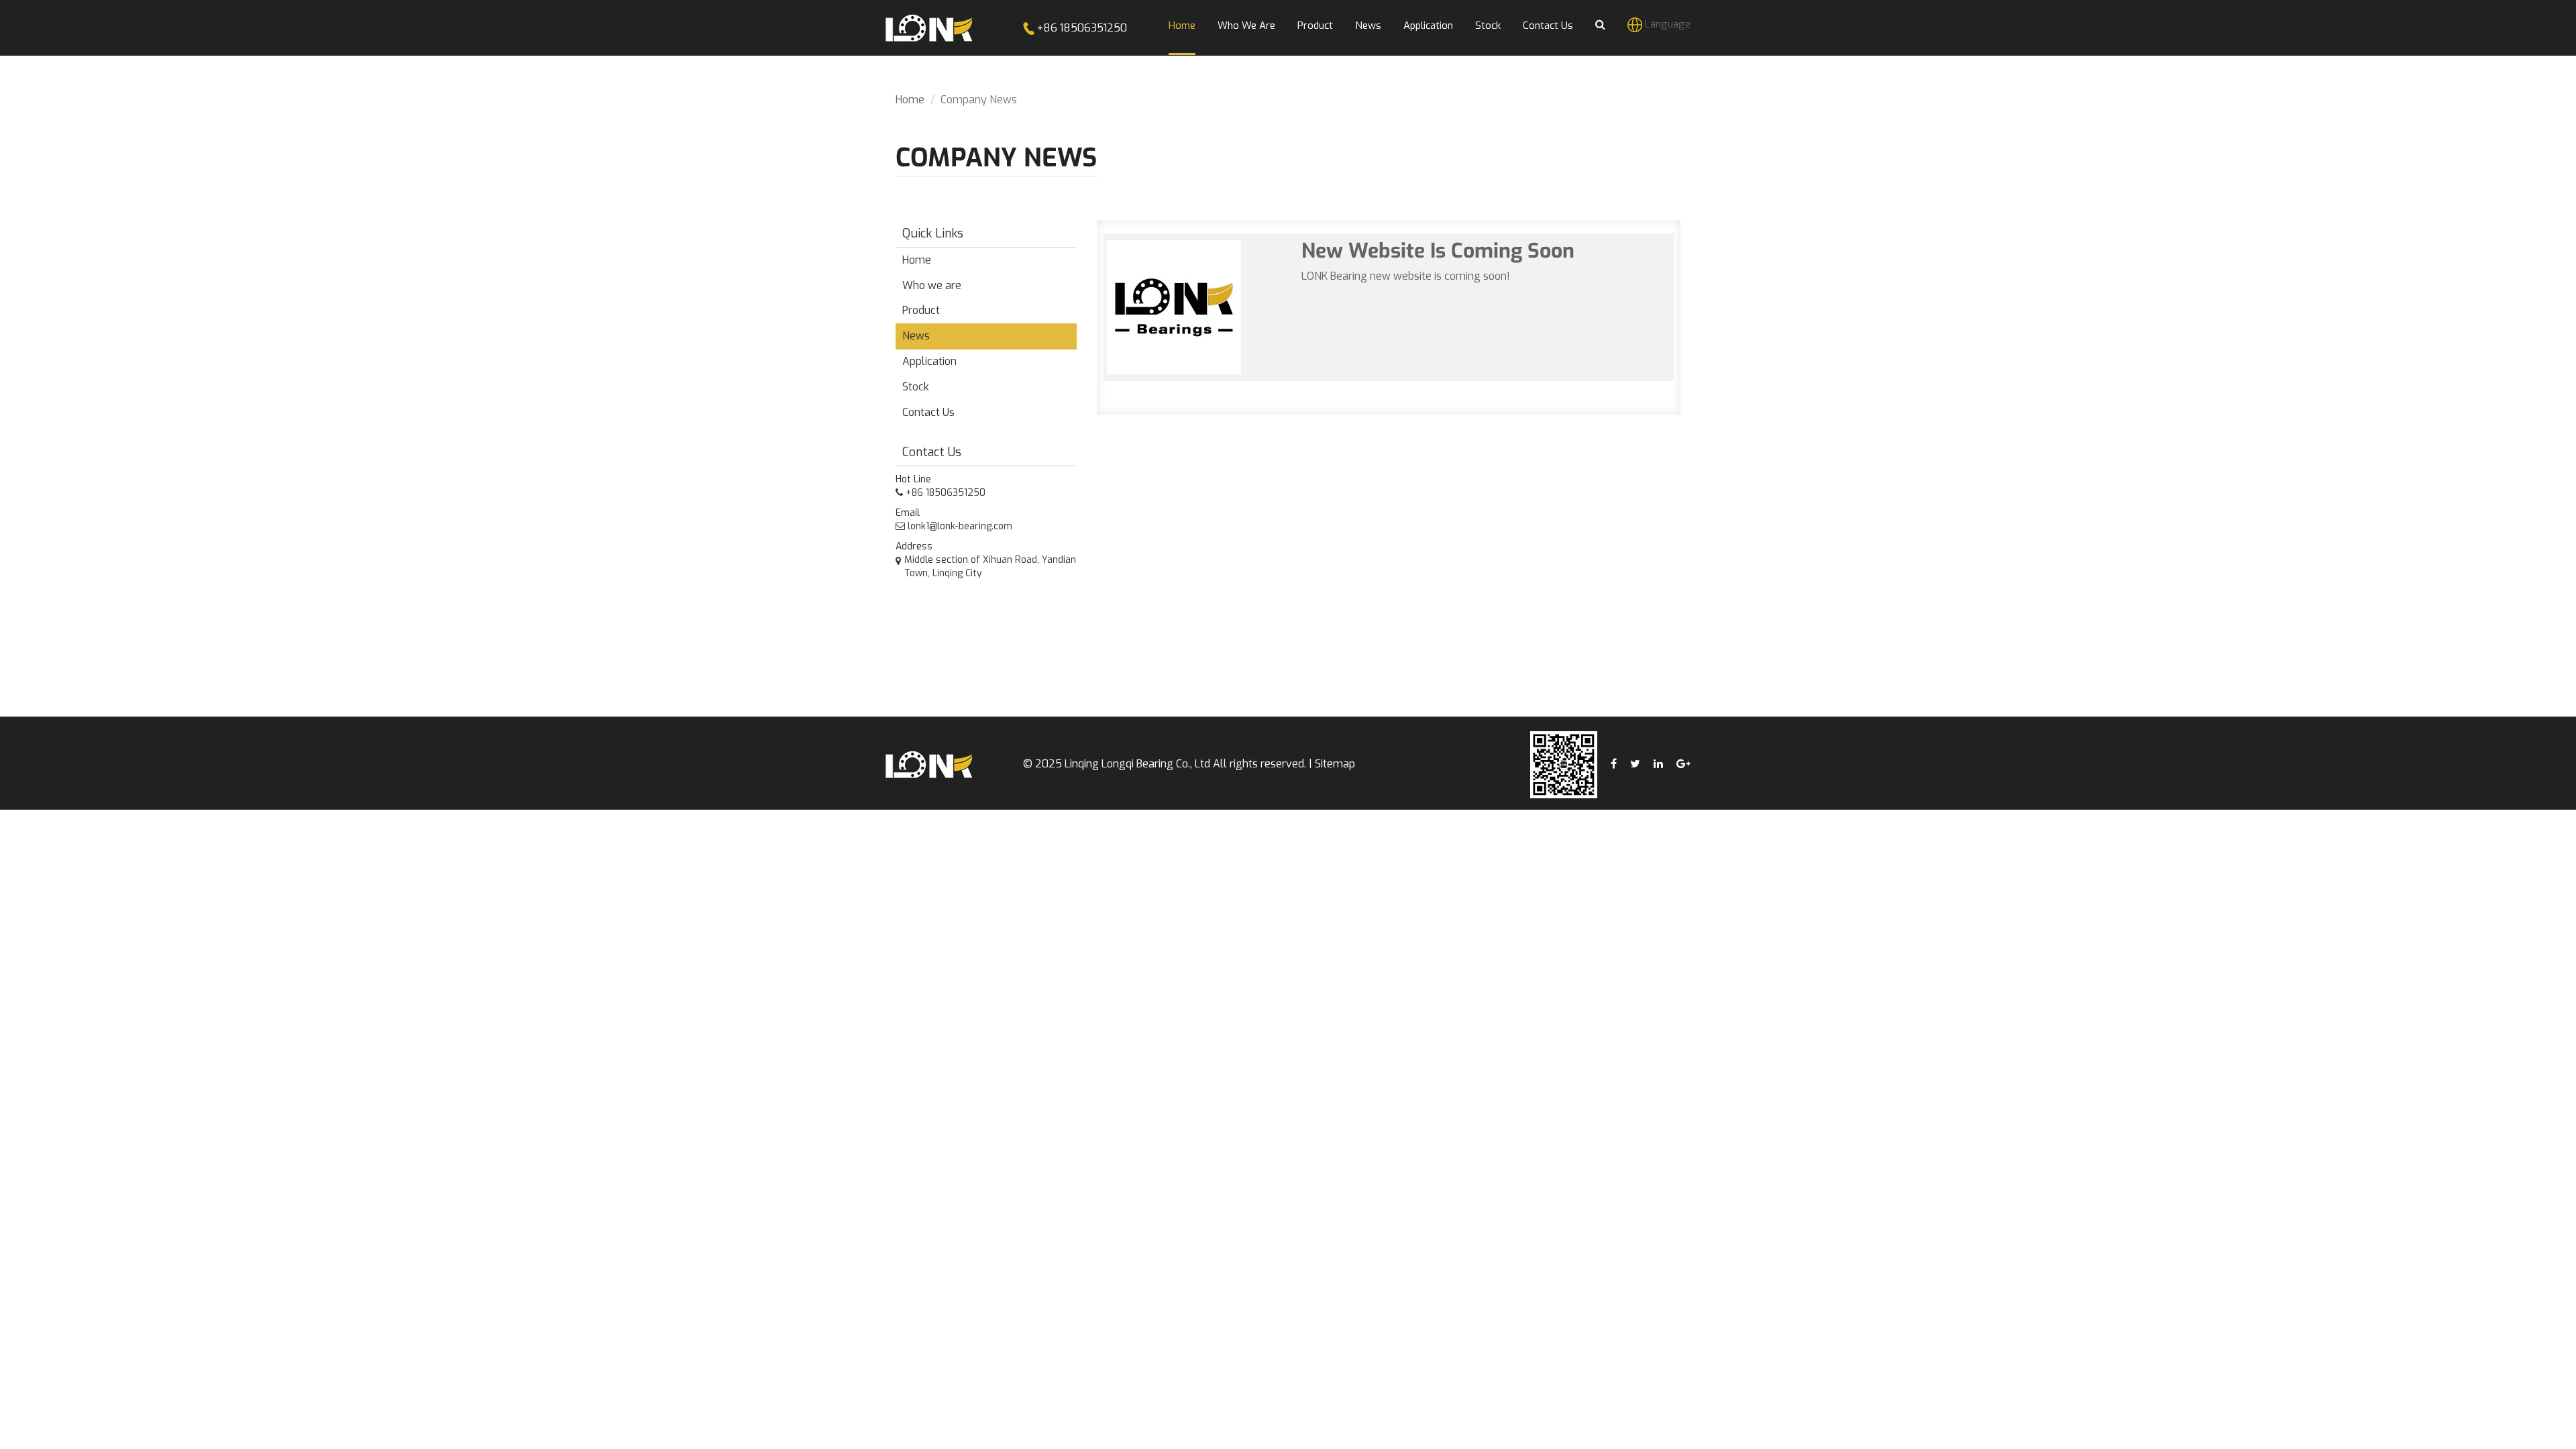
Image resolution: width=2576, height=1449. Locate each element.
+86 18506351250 (1081, 28)
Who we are (932, 285)
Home (910, 100)
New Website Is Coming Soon (1438, 251)
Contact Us (928, 412)
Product (921, 310)
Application (929, 361)
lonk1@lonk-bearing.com (959, 526)
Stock (916, 387)
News (916, 336)
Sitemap (1335, 764)
